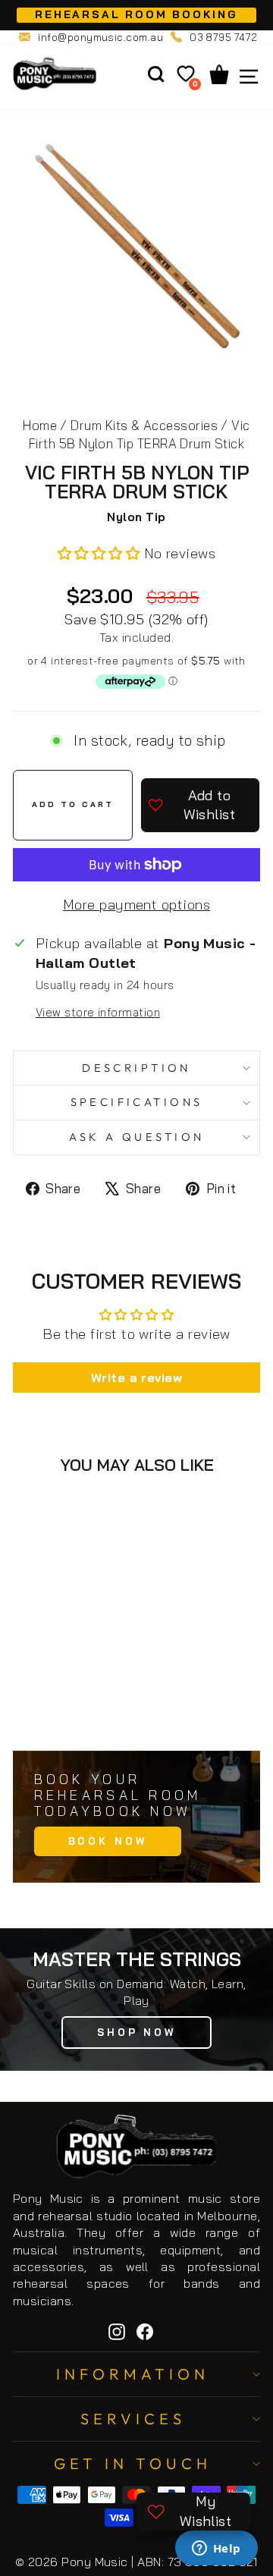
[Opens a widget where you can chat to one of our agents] (216, 2549)
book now (108, 1841)
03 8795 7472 (224, 37)
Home (40, 425)
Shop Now (136, 2032)
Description (136, 1068)
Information (133, 2374)
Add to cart (83, 1705)
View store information (98, 1012)
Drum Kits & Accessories (144, 425)
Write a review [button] (136, 1378)
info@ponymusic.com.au (100, 37)
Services (133, 2419)
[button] (101, 553)
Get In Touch (133, 2463)
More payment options (136, 905)
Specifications (137, 1102)
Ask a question (137, 1137)
